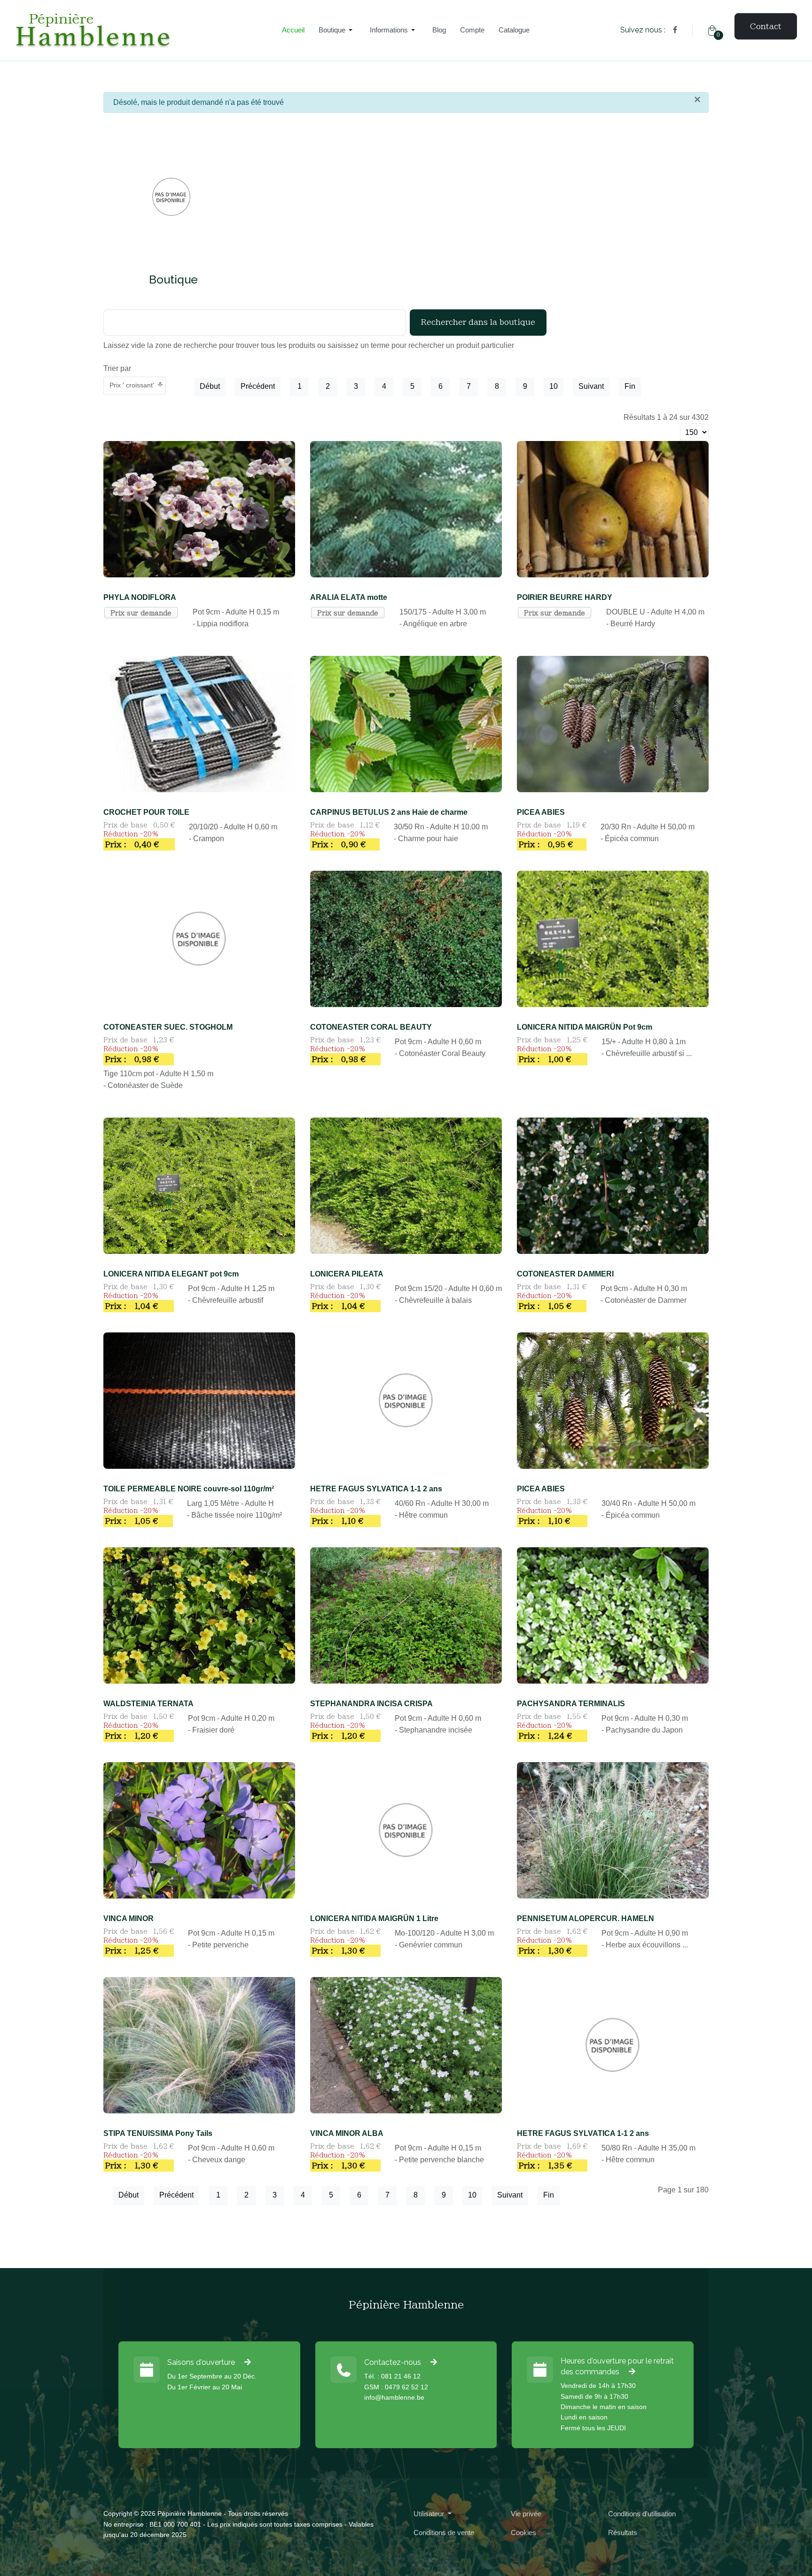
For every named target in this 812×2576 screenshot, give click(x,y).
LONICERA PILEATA (347, 1274)
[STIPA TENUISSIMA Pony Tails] (199, 2044)
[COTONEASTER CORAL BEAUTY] (406, 938)
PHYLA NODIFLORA (140, 597)
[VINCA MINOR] (199, 1830)
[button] (337, 30)
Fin (630, 386)
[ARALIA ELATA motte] (406, 508)
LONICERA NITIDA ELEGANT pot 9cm (171, 1274)
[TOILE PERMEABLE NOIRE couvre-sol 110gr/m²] (199, 1400)
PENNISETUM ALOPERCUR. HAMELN (586, 1918)
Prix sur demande (141, 613)
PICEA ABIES (541, 812)
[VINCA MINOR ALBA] (406, 2044)
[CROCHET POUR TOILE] (199, 723)
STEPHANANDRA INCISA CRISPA (371, 1704)
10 (554, 386)
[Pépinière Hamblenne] (140, 30)
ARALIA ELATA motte (349, 597)
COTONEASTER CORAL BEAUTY (371, 1027)
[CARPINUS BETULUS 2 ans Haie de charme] (406, 723)
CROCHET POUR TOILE (146, 812)
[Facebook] (675, 30)
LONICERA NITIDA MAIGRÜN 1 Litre (374, 1918)
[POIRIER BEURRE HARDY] (613, 508)
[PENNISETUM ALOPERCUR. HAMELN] (613, 1830)
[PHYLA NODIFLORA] (199, 508)
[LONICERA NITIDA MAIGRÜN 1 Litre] (406, 1830)
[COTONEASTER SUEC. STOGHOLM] (199, 938)
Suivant (591, 386)
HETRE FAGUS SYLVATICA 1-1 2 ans (376, 1489)
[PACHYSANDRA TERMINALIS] (613, 1615)
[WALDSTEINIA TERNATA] (199, 1615)
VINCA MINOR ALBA (347, 2133)
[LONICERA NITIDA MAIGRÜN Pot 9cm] (613, 938)
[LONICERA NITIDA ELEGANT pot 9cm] (199, 1185)
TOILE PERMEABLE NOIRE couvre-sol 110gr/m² (189, 1489)
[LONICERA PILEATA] (406, 1185)
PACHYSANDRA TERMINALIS (571, 1704)
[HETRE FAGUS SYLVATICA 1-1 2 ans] (406, 1400)
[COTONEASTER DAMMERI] (613, 1185)
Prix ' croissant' (132, 385)
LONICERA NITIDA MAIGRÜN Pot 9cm (585, 1027)
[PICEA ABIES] (613, 723)
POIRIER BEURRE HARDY (565, 597)
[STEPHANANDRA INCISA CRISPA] (406, 1615)
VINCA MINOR (129, 1918)
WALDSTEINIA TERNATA (148, 1704)
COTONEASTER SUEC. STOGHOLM (168, 1027)
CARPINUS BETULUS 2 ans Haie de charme (389, 812)
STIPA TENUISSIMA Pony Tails (158, 2133)
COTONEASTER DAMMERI (565, 1274)
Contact (766, 26)
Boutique (173, 280)
